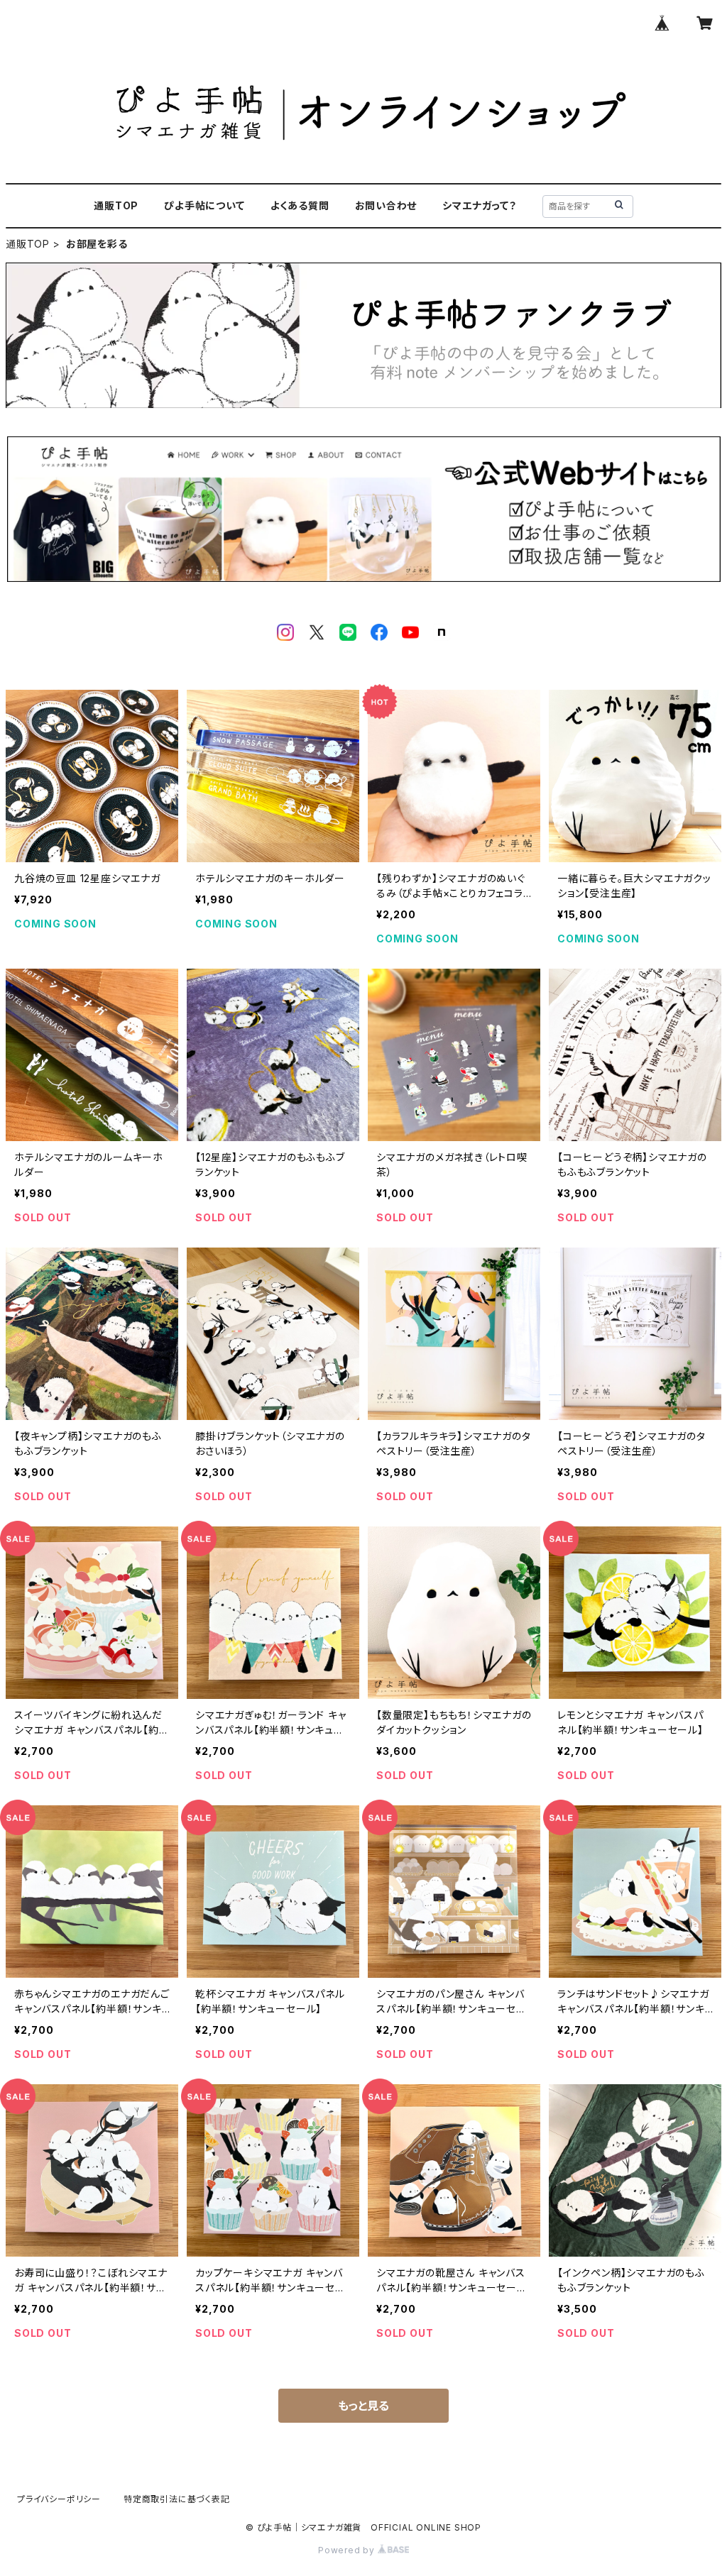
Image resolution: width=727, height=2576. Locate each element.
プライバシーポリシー (59, 2499)
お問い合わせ (386, 205)
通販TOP (116, 205)
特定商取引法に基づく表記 (177, 2499)
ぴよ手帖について (204, 205)
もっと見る (363, 2406)
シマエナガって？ (479, 205)
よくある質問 (300, 205)
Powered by (348, 2550)
